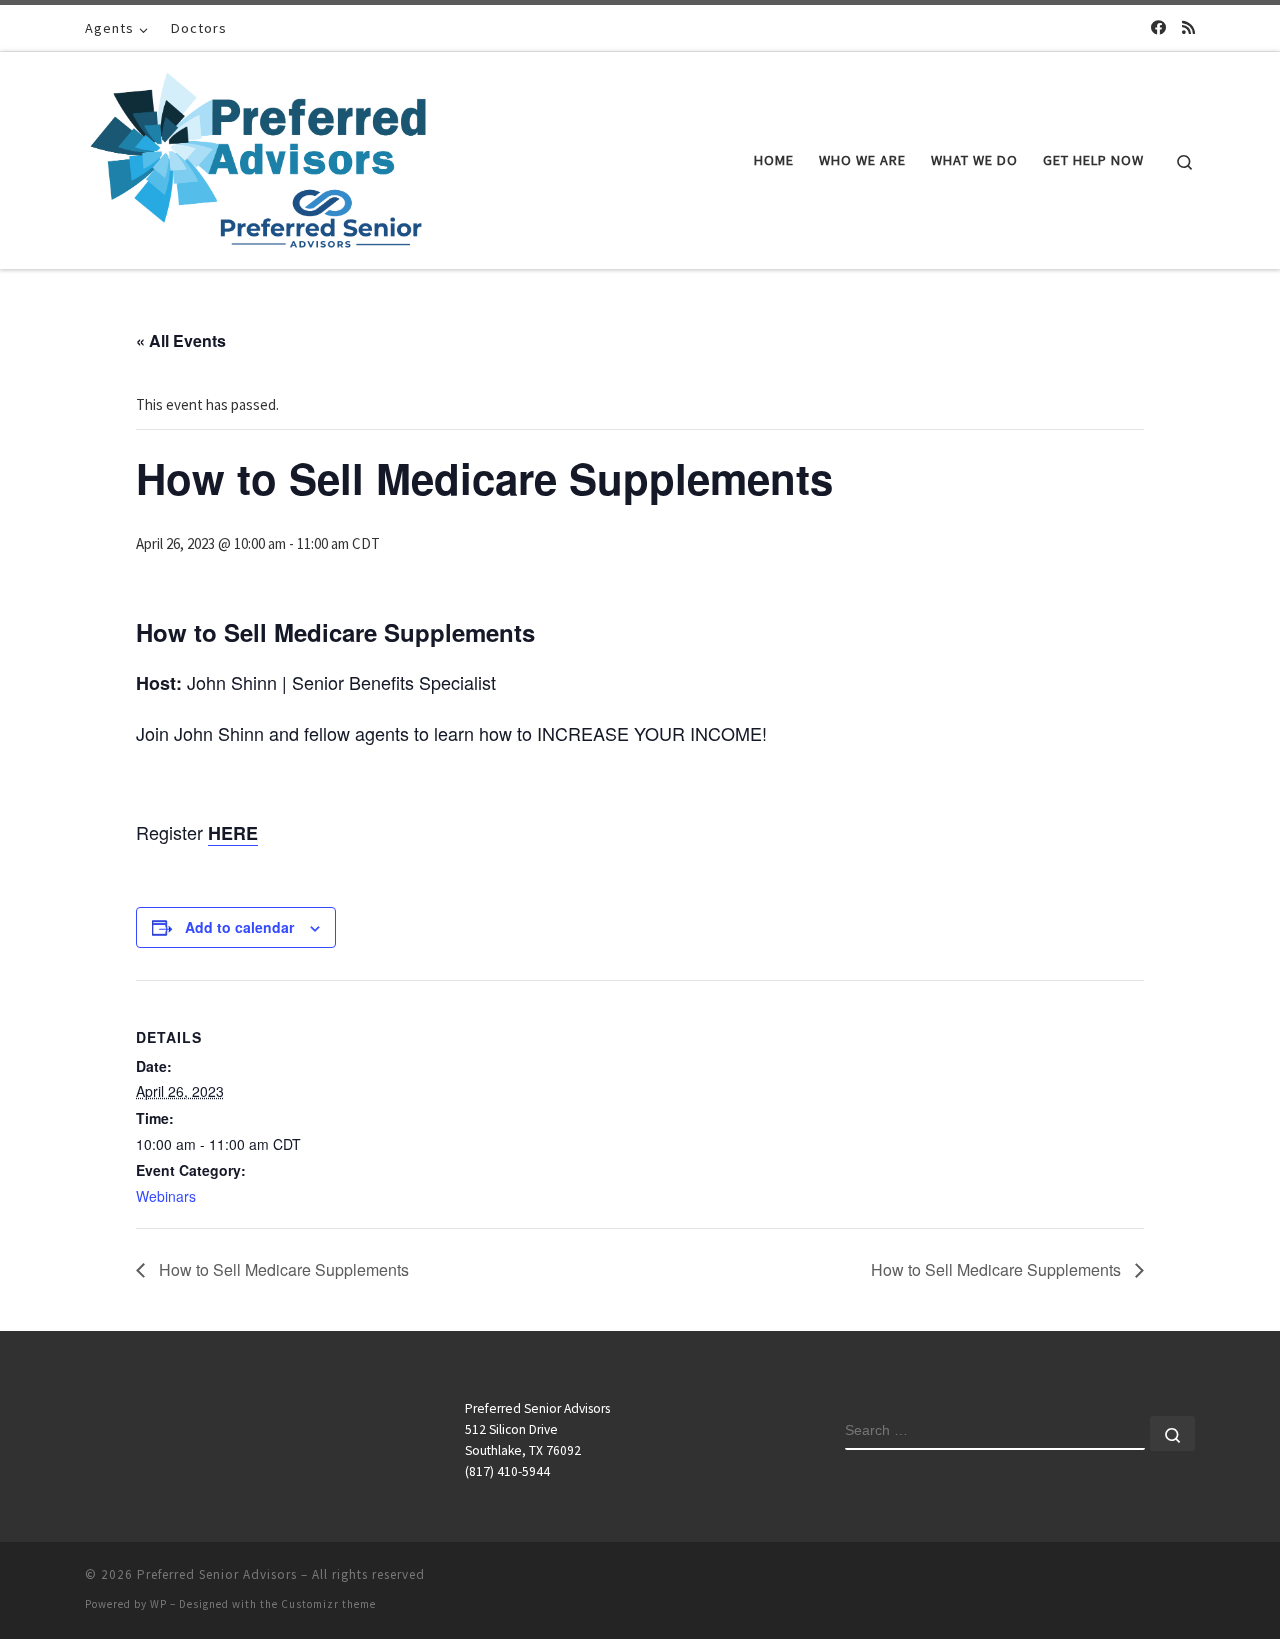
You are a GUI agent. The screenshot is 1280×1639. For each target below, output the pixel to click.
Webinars (166, 1196)
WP (158, 1604)
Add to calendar (239, 927)
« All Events (181, 340)
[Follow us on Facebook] (1158, 27)
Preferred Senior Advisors (217, 1574)
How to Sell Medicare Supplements (282, 1269)
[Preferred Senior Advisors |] (258, 156)
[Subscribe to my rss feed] (1188, 27)
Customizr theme (328, 1604)
